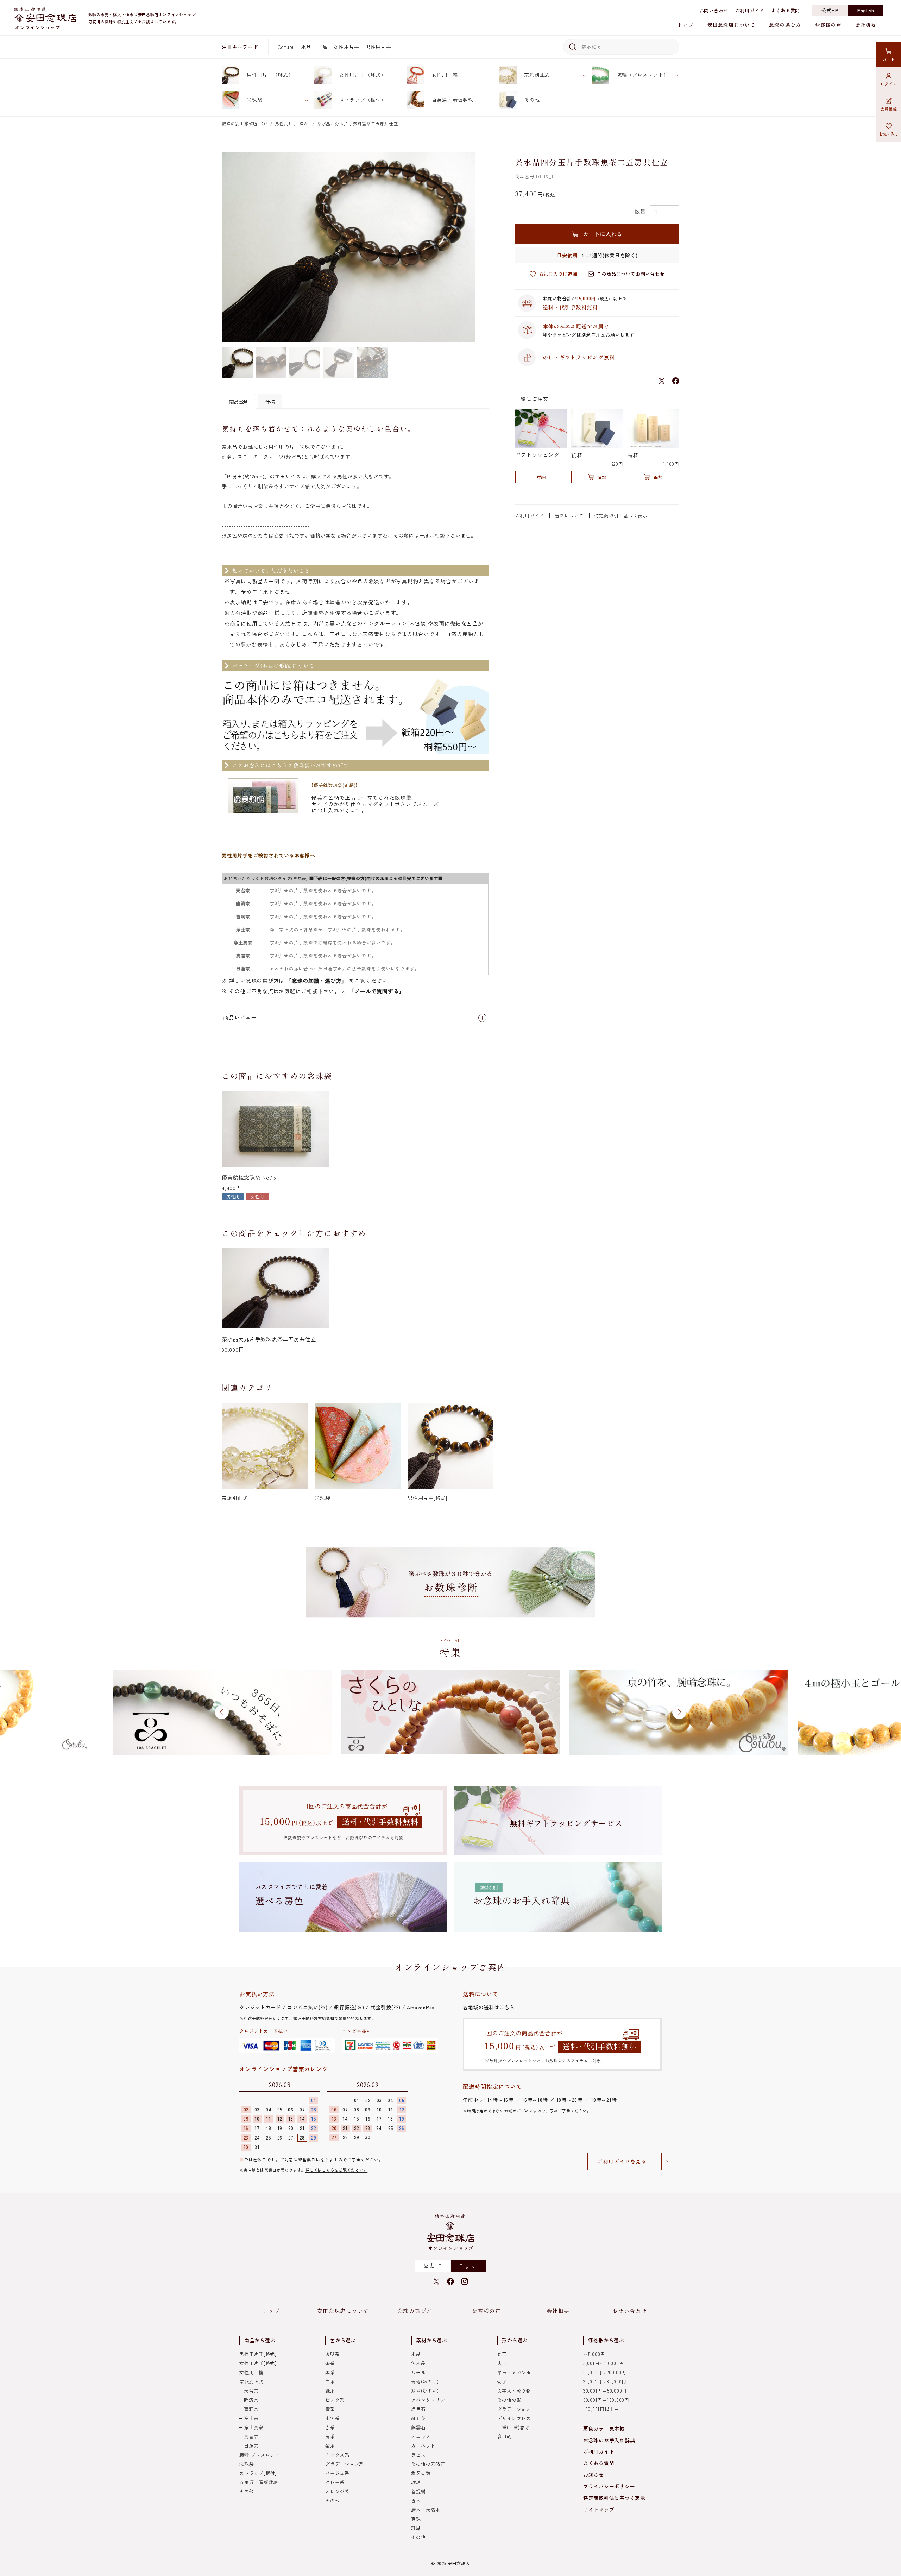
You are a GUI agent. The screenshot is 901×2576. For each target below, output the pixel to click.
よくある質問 (786, 10)
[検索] (571, 47)
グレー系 (335, 2482)
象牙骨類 (421, 2473)
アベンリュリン (428, 2400)
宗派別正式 (537, 75)
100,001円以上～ (601, 2409)
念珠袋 (254, 100)
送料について (569, 516)
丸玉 (502, 2354)
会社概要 (866, 25)
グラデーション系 (345, 2464)
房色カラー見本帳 (604, 2429)
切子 (502, 2382)
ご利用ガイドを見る (622, 2161)
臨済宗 (251, 2400)
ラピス (418, 2455)
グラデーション (514, 2409)
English (866, 10)
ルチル (418, 2372)
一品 (322, 47)
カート (889, 59)
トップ (685, 25)
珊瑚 (416, 2528)
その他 (532, 100)
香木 (416, 2500)
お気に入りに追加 (558, 274)
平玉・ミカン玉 (514, 2372)
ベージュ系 (337, 2473)
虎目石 (418, 2409)
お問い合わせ (714, 10)
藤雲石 (418, 2427)
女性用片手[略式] (258, 2363)
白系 (330, 2382)
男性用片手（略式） (270, 75)
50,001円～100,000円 (606, 2400)
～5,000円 (594, 2354)
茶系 (330, 2363)
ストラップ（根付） (363, 100)
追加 (602, 477)
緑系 (330, 2391)
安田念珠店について (731, 25)
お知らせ (594, 2475)
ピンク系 (335, 2400)
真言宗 (251, 2436)
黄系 (330, 2436)
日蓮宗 (251, 2446)
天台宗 (251, 2391)
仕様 (270, 402)
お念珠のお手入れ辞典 (609, 2440)
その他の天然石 (428, 2464)
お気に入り (889, 134)
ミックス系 (337, 2455)
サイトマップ (599, 2509)
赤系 (330, 2427)
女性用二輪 (445, 75)
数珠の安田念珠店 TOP (245, 123)
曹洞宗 (251, 2409)
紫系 (330, 2446)
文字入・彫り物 (514, 2391)
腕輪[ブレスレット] (260, 2455)
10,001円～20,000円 (605, 2372)
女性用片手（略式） (363, 75)
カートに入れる (603, 234)
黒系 (330, 2372)
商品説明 (239, 402)
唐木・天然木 (426, 2510)
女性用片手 (346, 47)
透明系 (332, 2354)
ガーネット (423, 2446)
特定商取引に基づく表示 (621, 516)
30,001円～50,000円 (605, 2391)
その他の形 (509, 2400)
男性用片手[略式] (292, 123)
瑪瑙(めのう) (425, 2382)
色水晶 (418, 2363)
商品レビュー (240, 1017)
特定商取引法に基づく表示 (614, 2498)
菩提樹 (418, 2491)
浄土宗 (251, 2418)
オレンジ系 (337, 2491)
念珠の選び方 (785, 25)
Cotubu (286, 47)
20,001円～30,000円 (605, 2382)
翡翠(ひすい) (425, 2391)
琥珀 (416, 2482)
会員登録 (889, 109)
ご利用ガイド (750, 10)
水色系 (332, 2418)
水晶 (306, 47)
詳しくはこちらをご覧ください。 (336, 2170)
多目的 (505, 2436)
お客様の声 (828, 25)
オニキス (421, 2436)
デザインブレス (514, 2418)
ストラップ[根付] (258, 2473)
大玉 (502, 2363)
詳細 (541, 477)
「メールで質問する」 (377, 991)
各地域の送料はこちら (489, 2007)
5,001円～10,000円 (604, 2363)
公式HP (830, 10)
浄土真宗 (254, 2427)
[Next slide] (689, 1131)
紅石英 (418, 2418)
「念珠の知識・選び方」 (317, 981)
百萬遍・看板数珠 (453, 100)
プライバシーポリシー (609, 2486)
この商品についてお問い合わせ (631, 274)
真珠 (416, 2519)
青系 (330, 2409)
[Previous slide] (212, 1131)
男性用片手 (378, 47)
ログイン (889, 84)
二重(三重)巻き (513, 2427)
